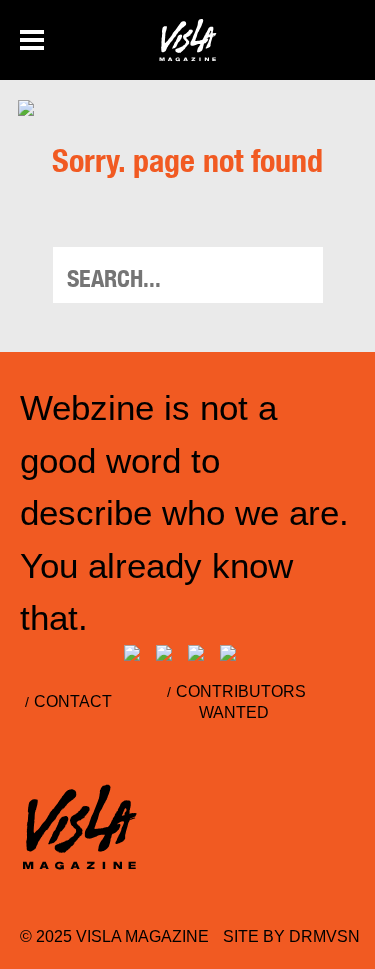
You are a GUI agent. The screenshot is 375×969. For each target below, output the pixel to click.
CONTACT (73, 701)
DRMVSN (324, 936)
